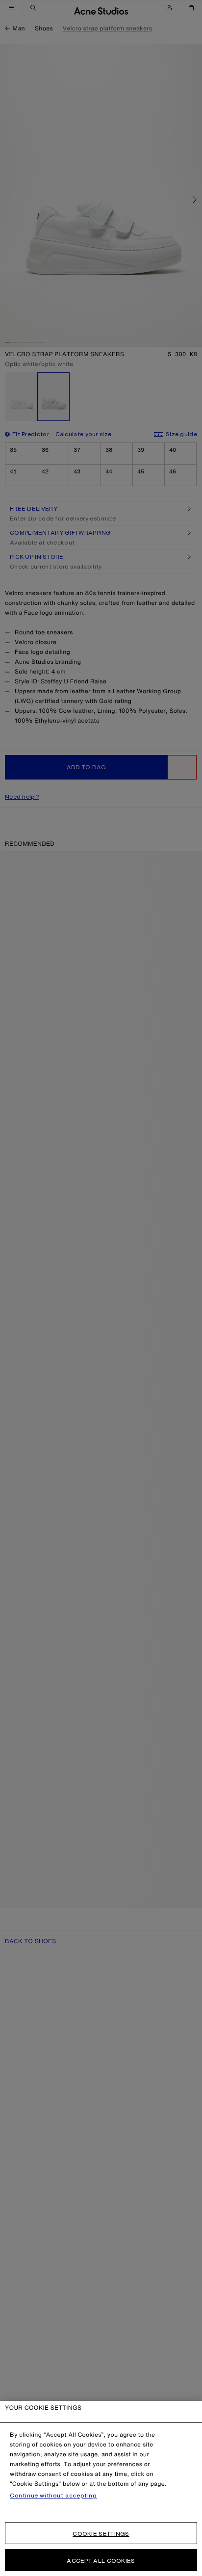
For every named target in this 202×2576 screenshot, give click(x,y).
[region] (101, 2488)
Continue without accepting (53, 2496)
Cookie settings (101, 2534)
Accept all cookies (101, 2561)
